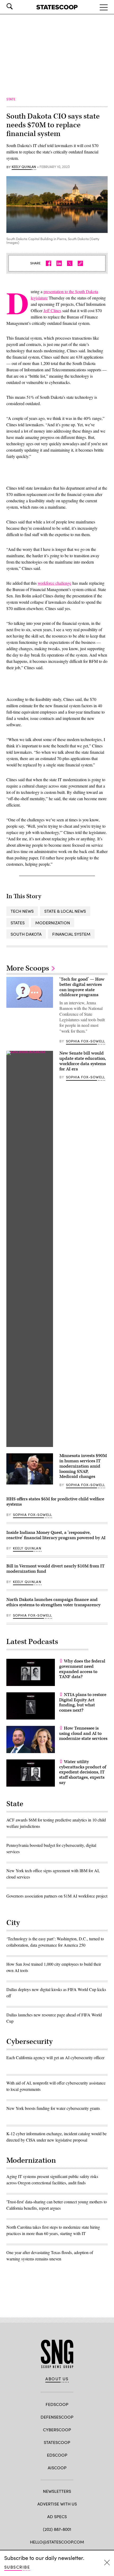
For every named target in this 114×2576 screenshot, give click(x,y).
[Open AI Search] (17, 6)
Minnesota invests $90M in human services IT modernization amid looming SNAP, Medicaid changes (83, 1466)
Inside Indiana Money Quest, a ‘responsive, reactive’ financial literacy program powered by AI (56, 1535)
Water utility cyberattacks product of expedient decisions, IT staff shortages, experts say (83, 1772)
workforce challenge (54, 583)
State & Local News (65, 911)
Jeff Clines (52, 310)
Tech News (22, 911)
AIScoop (57, 2468)
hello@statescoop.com (57, 2542)
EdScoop (57, 2455)
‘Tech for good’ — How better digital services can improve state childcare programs (82, 987)
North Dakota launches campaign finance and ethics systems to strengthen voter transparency (53, 1602)
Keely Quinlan (24, 167)
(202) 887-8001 (57, 2529)
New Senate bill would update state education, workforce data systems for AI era (83, 1061)
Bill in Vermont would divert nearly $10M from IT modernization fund (56, 1569)
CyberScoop (57, 2430)
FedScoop (57, 2404)
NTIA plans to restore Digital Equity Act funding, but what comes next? (83, 1702)
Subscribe (17, 2567)
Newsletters (57, 2491)
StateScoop (57, 2442)
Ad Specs (57, 2516)
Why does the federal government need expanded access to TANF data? (82, 1669)
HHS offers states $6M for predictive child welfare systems (55, 1502)
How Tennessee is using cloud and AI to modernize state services (83, 1734)
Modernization (53, 923)
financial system (71, 934)
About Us (57, 2379)
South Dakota (26, 934)
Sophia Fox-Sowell (86, 1041)
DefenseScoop (57, 2417)
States (18, 923)
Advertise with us (57, 2504)
